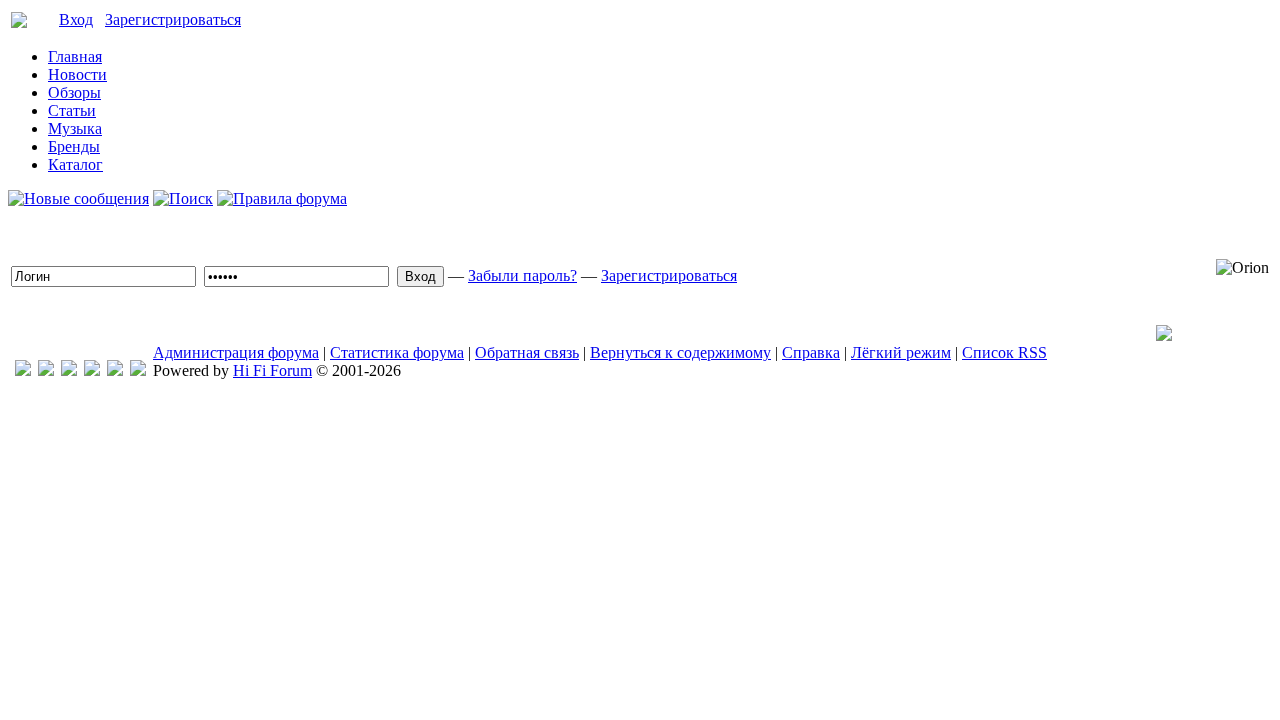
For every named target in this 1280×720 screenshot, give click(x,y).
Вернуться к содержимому (680, 352)
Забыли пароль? (522, 275)
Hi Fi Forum (272, 370)
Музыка (75, 128)
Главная (75, 56)
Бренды (74, 146)
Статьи (72, 110)
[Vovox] (138, 370)
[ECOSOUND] (92, 370)
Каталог (75, 164)
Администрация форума (236, 352)
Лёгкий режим (901, 352)
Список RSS (1004, 352)
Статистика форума (397, 352)
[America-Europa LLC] (46, 370)
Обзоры (74, 92)
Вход (76, 19)
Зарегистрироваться (173, 19)
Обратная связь (527, 352)
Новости (77, 74)
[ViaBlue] (69, 370)
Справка (811, 352)
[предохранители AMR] (23, 370)
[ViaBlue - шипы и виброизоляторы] (115, 370)
